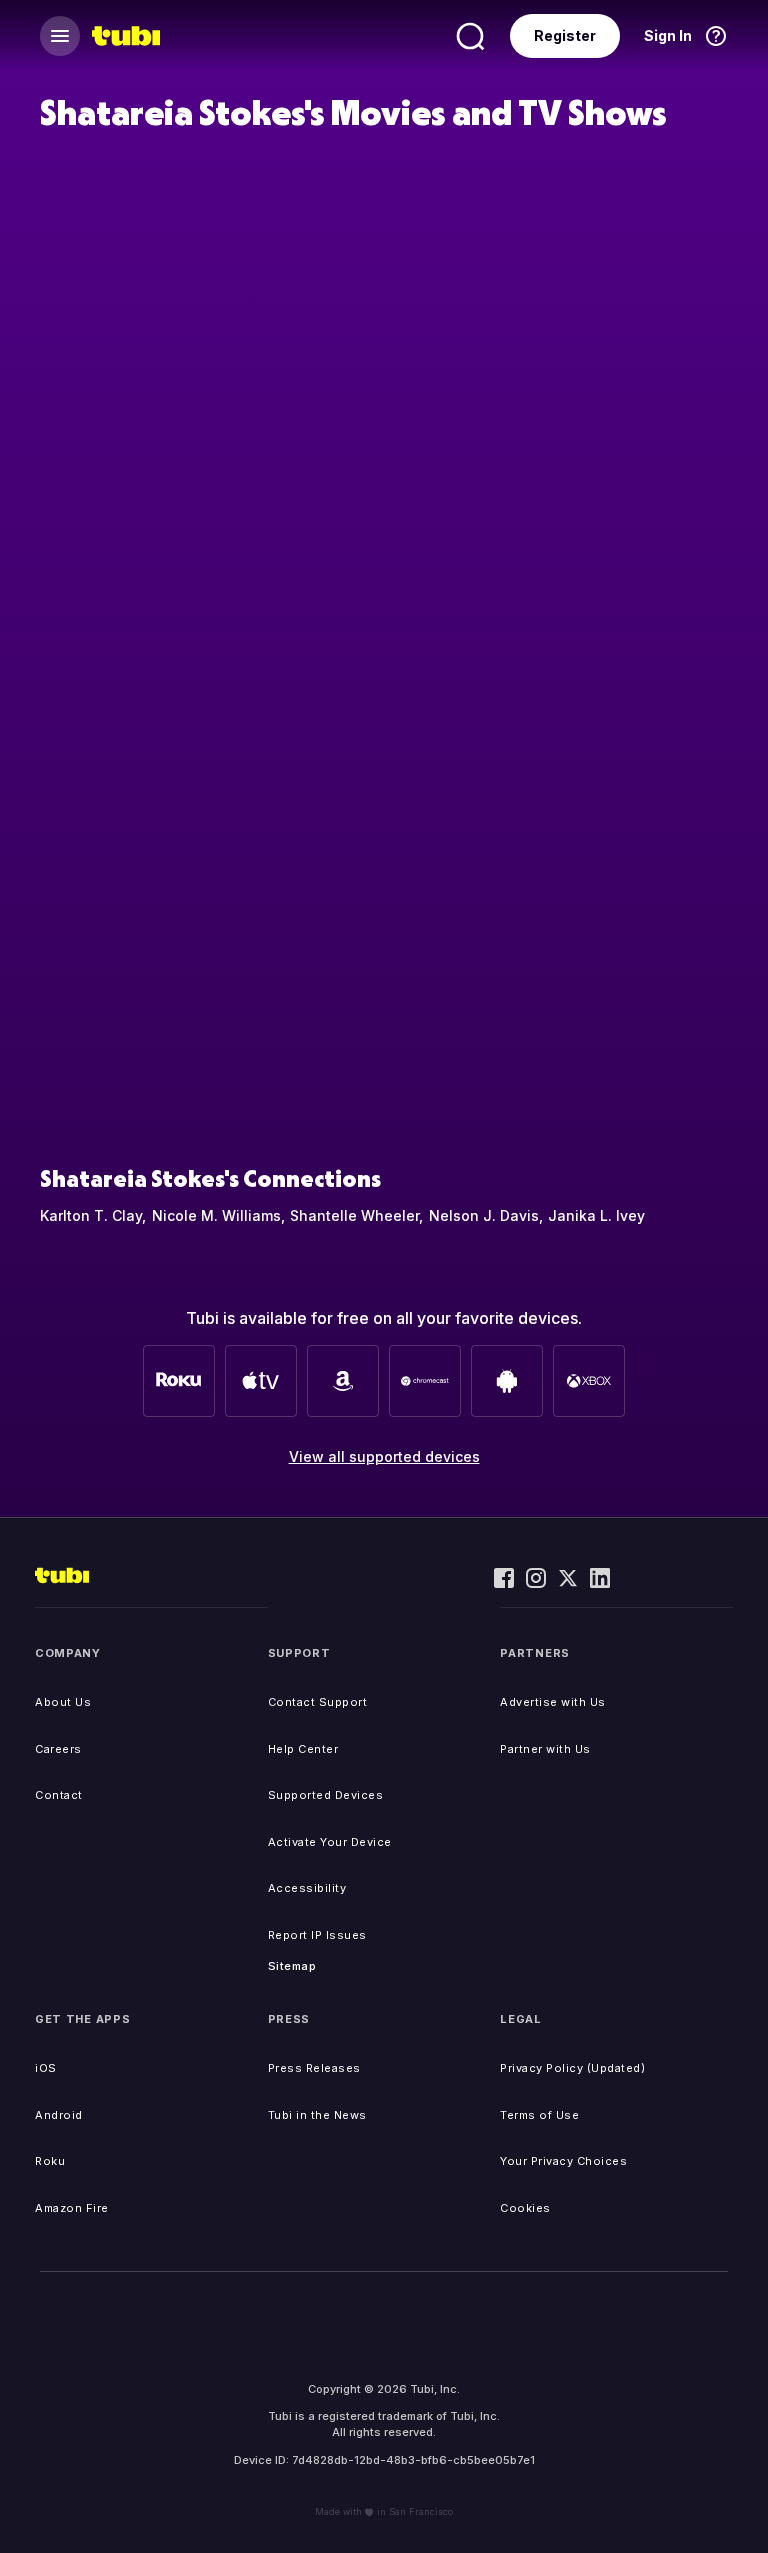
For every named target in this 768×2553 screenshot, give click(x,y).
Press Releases (314, 2068)
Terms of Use (539, 2115)
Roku (50, 2161)
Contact (59, 1795)
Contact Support (318, 1702)
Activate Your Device (330, 1842)
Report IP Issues (317, 1935)
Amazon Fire (72, 2208)
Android (59, 2115)
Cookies (525, 2208)
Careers (58, 1749)
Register (565, 35)
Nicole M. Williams (216, 1215)
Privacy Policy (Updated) (572, 2068)
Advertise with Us (553, 1702)
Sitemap (292, 1966)
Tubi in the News (317, 2115)
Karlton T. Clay (91, 1215)
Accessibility (307, 1888)
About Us (63, 1702)
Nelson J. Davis (484, 1215)
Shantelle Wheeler (354, 1215)
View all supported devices (384, 1456)
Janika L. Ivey (596, 1215)
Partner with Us (545, 1749)
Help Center (303, 1749)
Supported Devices (326, 1795)
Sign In (668, 35)
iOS (46, 2068)
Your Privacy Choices (563, 2161)
